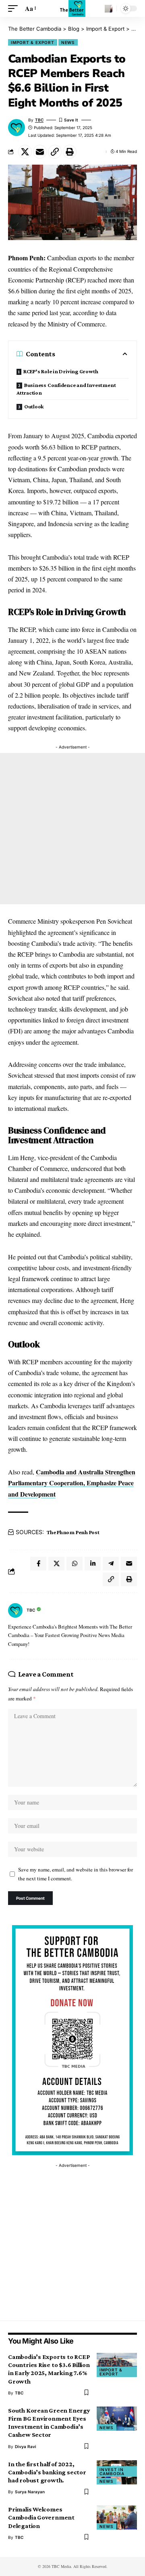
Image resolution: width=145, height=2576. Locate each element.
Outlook (34, 406)
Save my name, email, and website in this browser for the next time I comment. (76, 1874)
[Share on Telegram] (111, 1564)
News (68, 42)
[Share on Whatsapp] (75, 1564)
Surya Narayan (30, 2492)
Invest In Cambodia (112, 2471)
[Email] (40, 152)
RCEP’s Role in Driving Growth (61, 371)
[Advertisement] (72, 829)
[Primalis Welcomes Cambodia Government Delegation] (117, 2517)
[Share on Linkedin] (93, 1564)
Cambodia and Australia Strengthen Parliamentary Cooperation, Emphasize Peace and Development (72, 1483)
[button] (15, 8)
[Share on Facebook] (38, 1564)
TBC (39, 120)
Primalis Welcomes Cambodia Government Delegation (41, 2517)
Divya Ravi (26, 2446)
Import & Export (33, 42)
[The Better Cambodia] (73, 8)
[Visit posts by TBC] (15, 1610)
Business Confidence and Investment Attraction (66, 389)
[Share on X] (25, 152)
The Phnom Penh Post (73, 1532)
